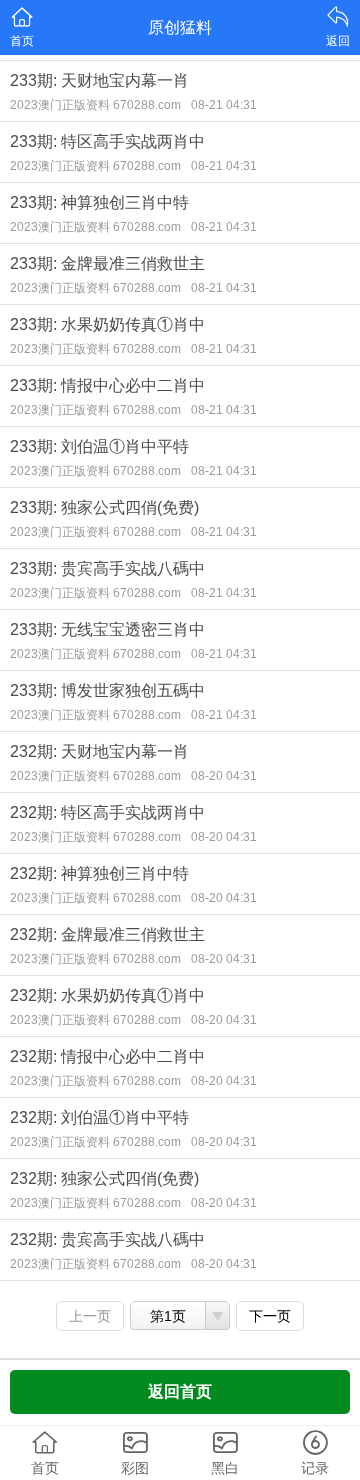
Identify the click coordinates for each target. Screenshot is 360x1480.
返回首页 (180, 1391)
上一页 (90, 1316)
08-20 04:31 (224, 776)
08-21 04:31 (224, 105)
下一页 (270, 1316)
